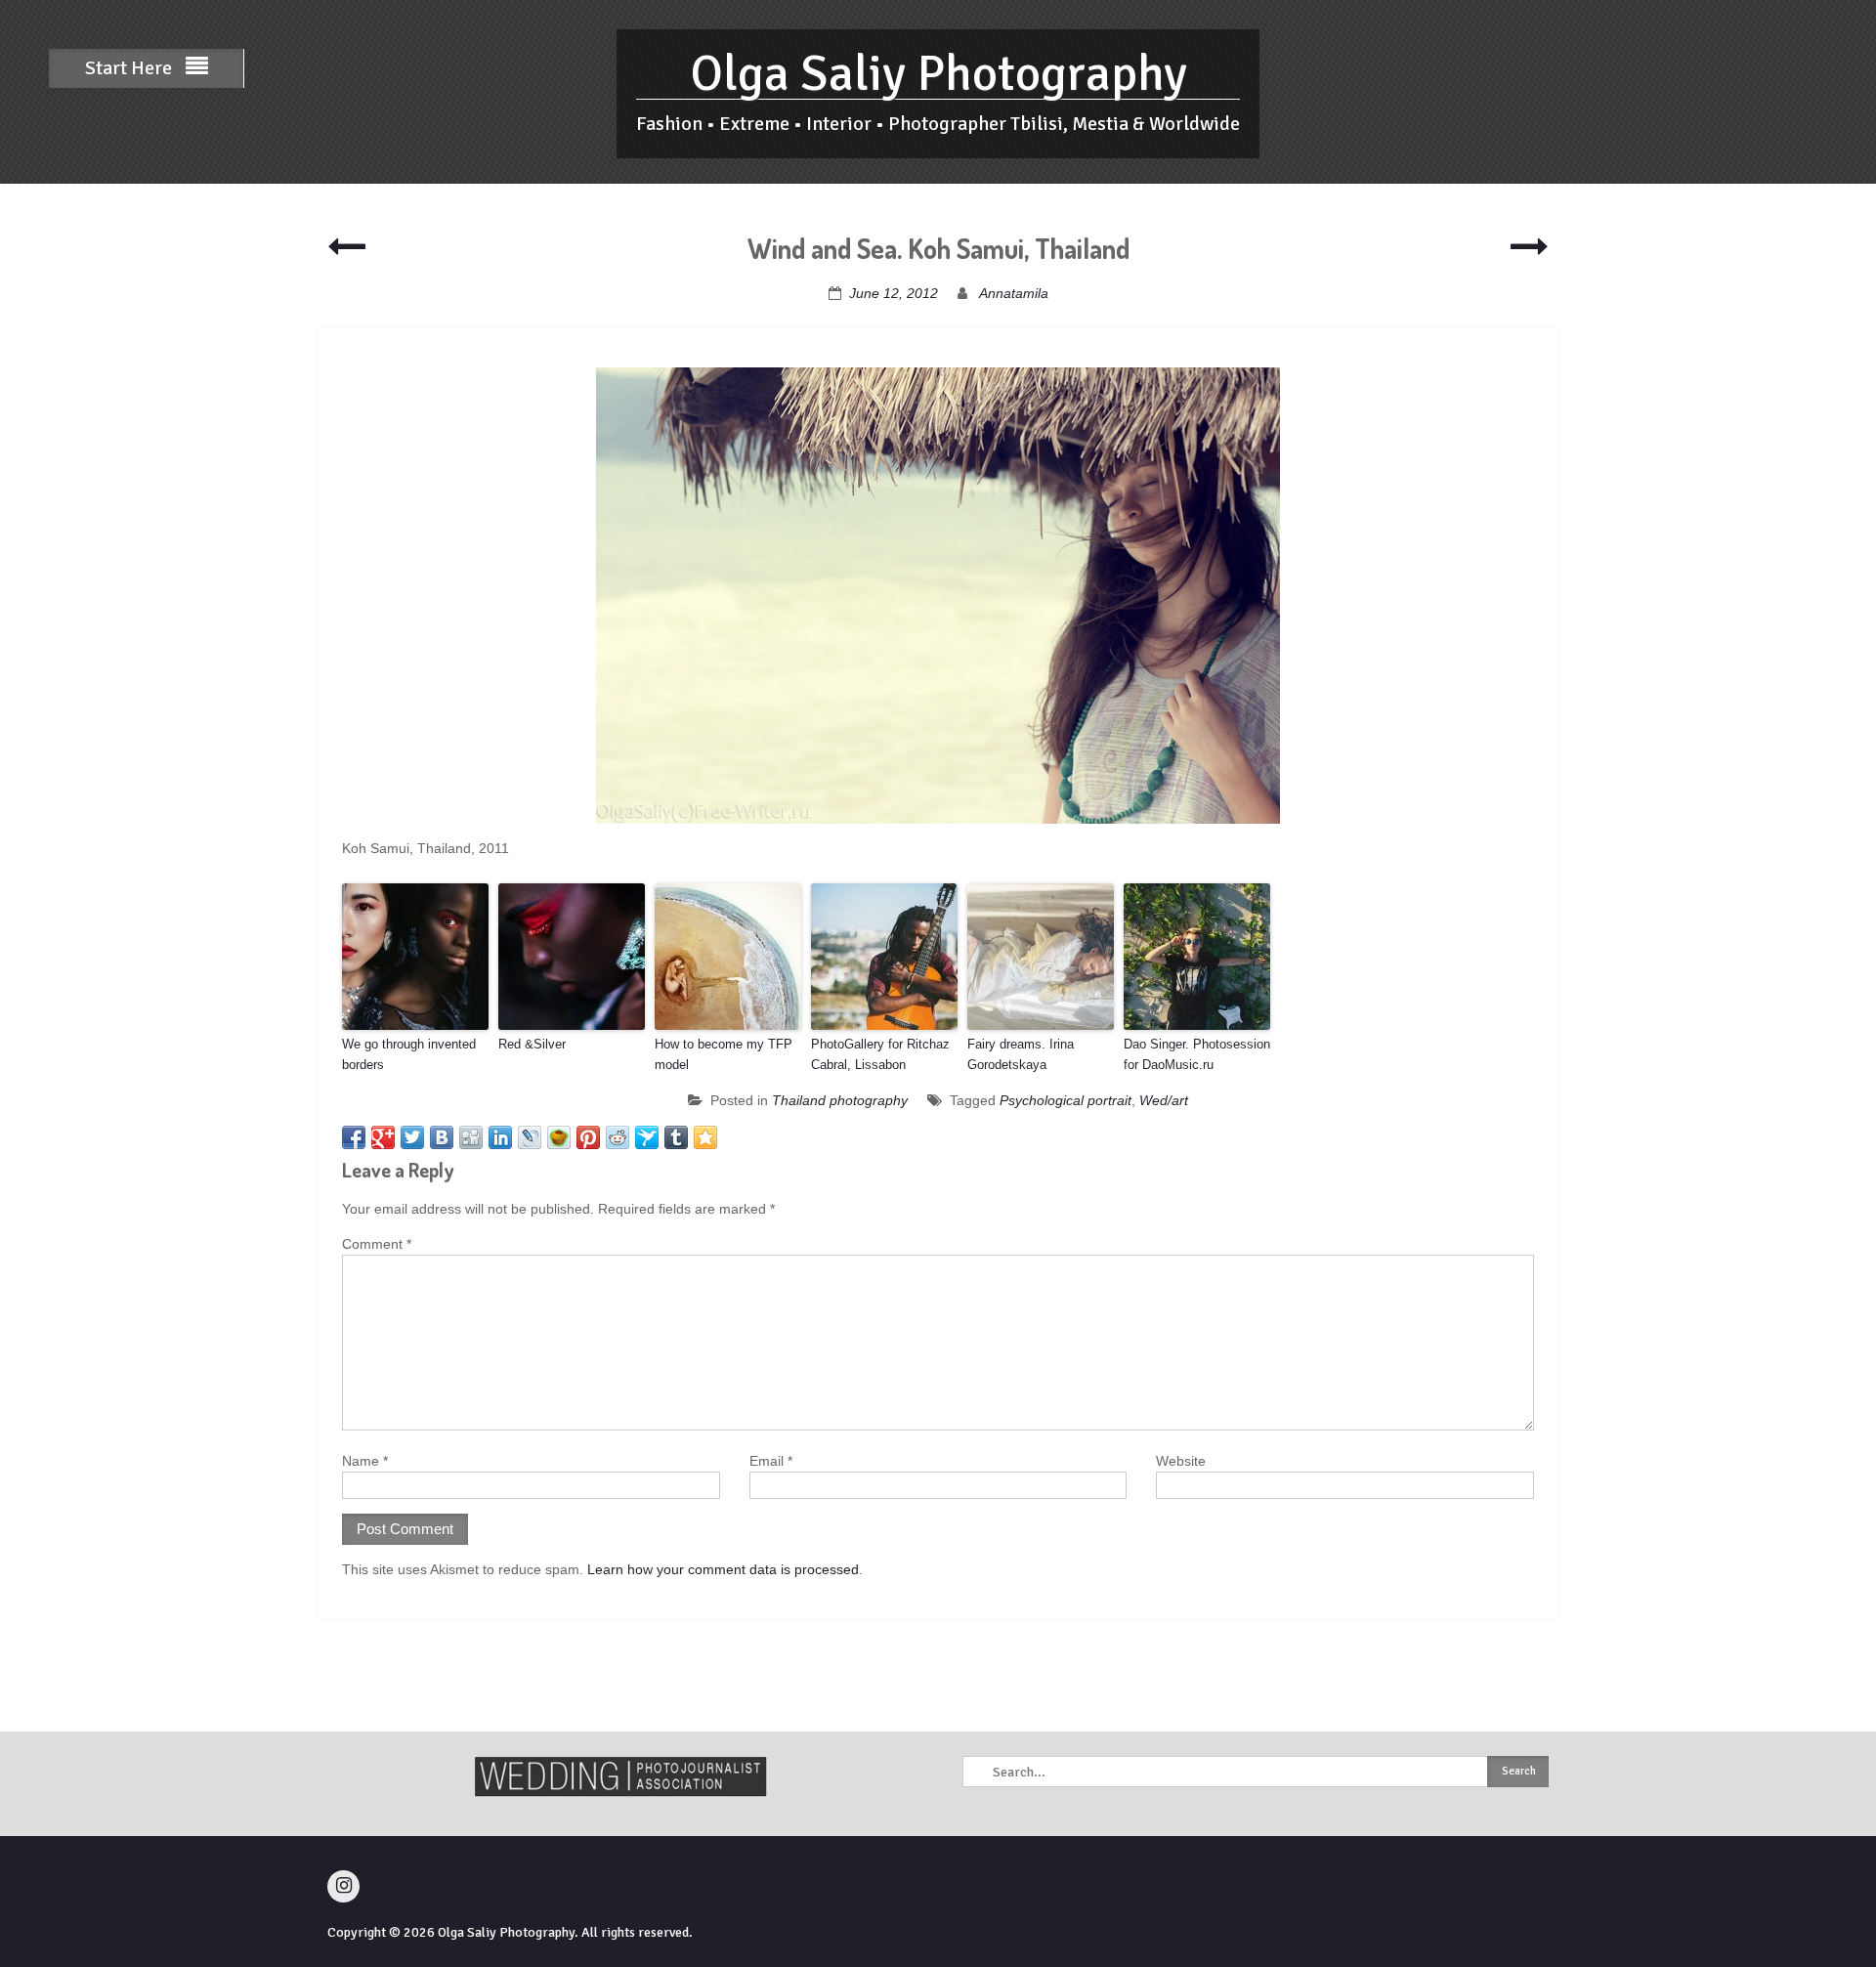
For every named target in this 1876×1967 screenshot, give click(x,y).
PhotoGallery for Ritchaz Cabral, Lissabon (880, 1054)
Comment (377, 1244)
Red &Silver (532, 1044)
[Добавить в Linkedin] (500, 1137)
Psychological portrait (1066, 1100)
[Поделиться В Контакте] (442, 1137)
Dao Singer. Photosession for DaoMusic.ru (1197, 1054)
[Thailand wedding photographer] (938, 596)
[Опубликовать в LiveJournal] (530, 1137)
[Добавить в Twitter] (412, 1137)
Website (1181, 1461)
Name (365, 1461)
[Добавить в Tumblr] (676, 1137)
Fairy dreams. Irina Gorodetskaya (1021, 1054)
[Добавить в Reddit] (618, 1137)
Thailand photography (840, 1100)
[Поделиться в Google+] (383, 1137)
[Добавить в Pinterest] (588, 1137)
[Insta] (343, 1886)
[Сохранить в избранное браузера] (705, 1137)
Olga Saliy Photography (938, 74)
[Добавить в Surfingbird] (647, 1137)
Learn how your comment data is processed (723, 1569)
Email (771, 1461)
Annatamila (1014, 293)
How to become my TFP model (724, 1054)
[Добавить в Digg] (471, 1137)
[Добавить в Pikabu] (559, 1137)
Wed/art (1164, 1100)
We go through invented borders (409, 1054)
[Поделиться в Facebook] (354, 1137)
